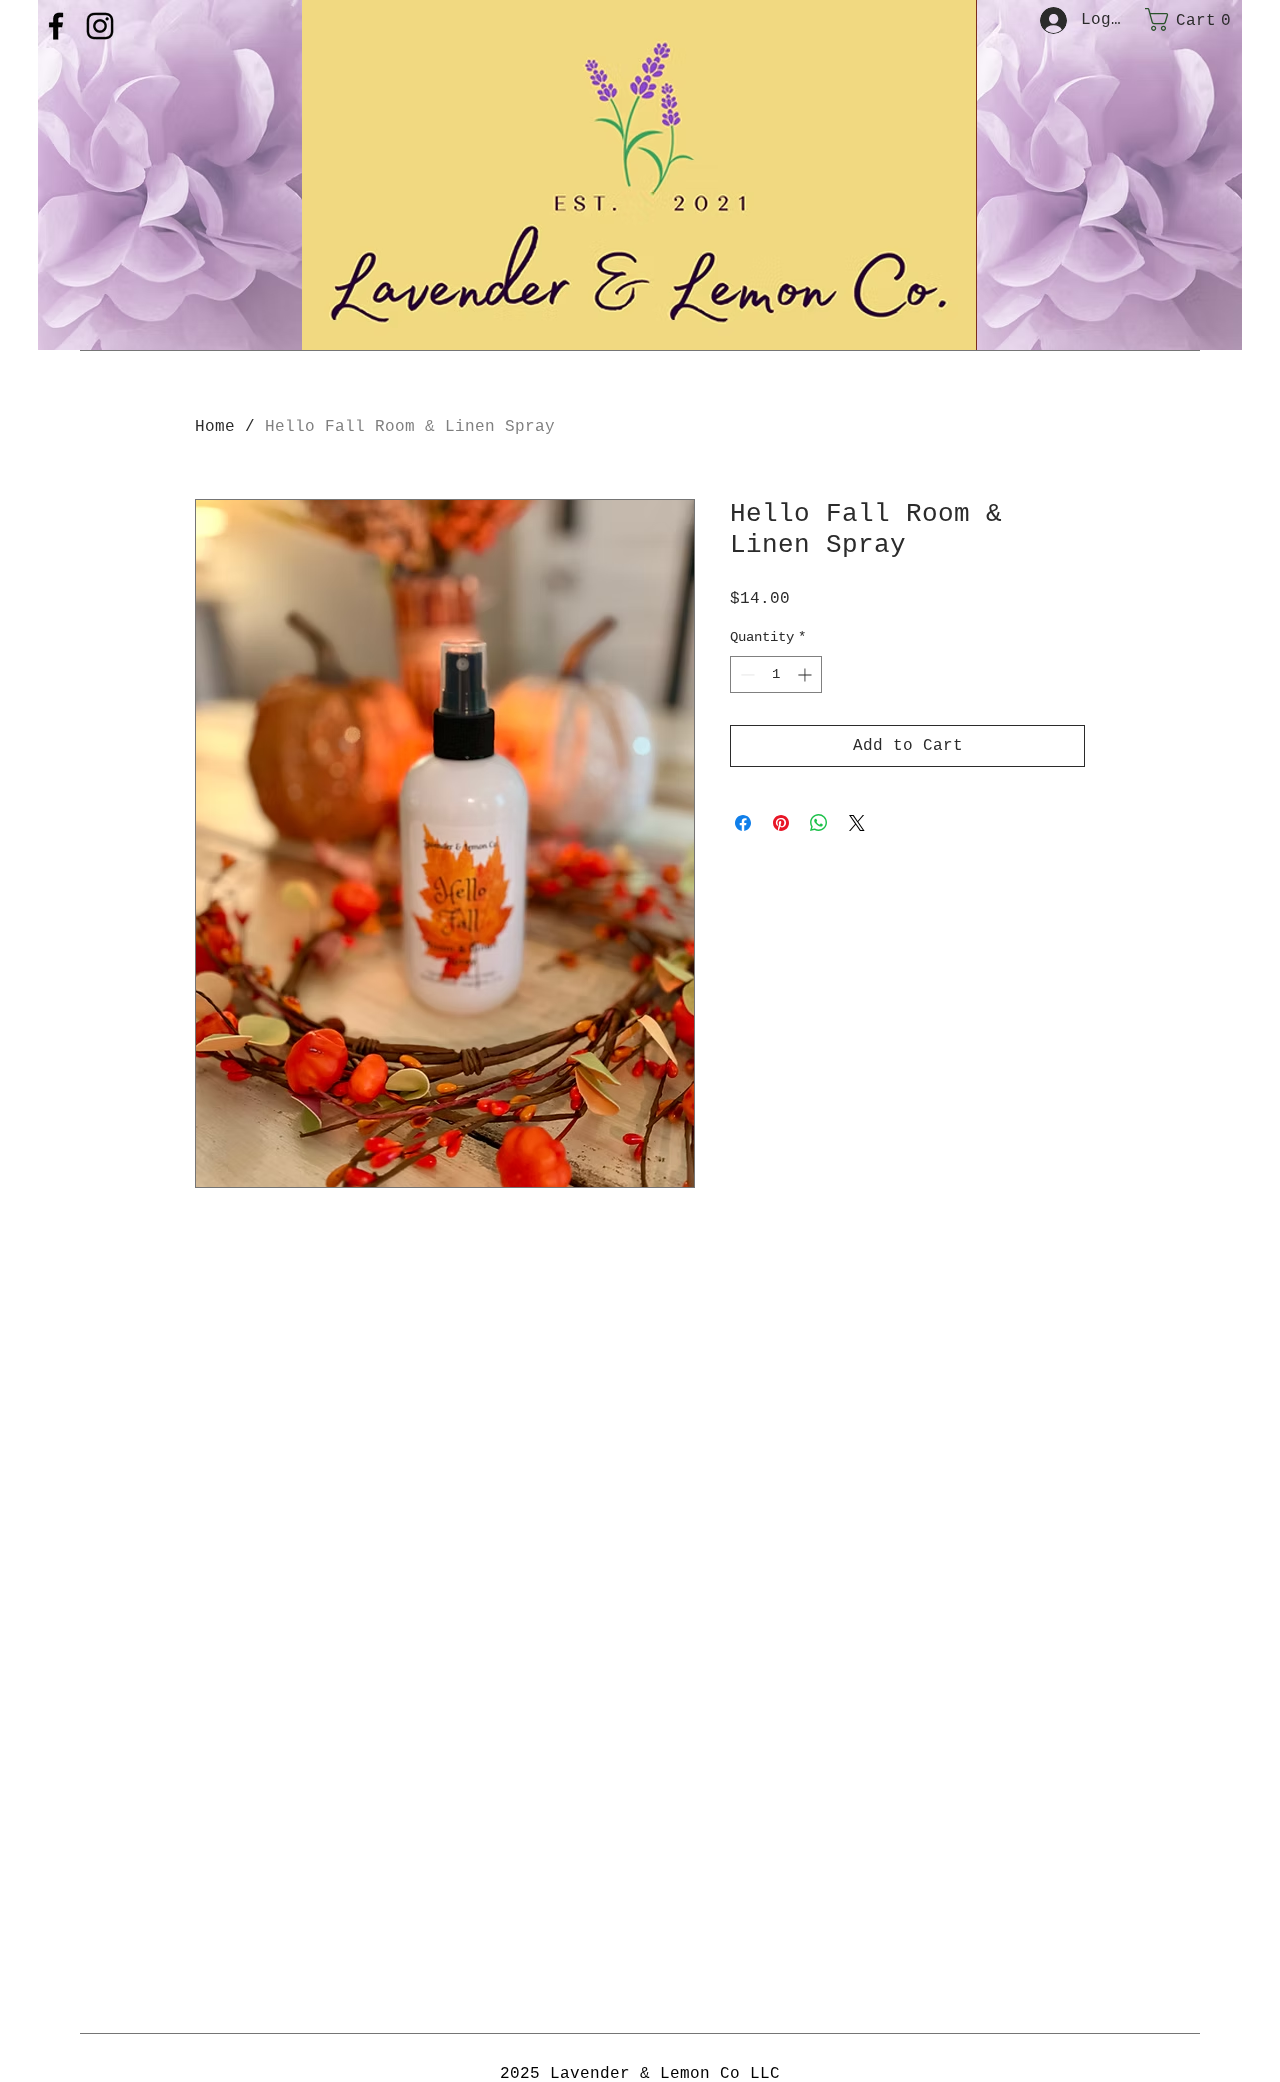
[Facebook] (56, 26)
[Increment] (806, 674)
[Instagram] (100, 26)
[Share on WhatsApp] (819, 823)
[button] (1192, 19)
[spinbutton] (776, 674)
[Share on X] (857, 823)
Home (215, 427)
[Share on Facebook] (743, 823)
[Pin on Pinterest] (781, 823)
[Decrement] (745, 674)
